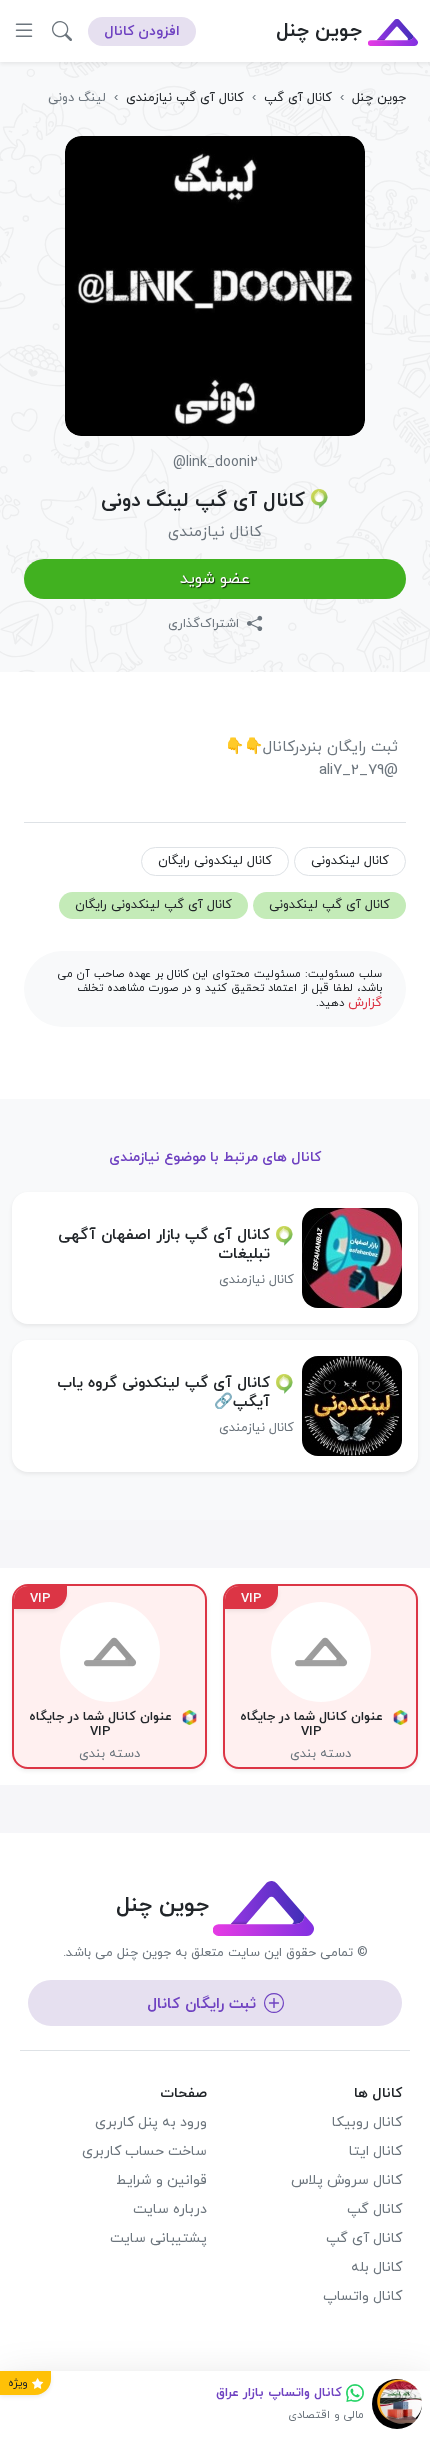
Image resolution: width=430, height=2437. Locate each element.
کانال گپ (374, 2209)
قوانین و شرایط (161, 2180)
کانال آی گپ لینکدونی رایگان (153, 905)
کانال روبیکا (367, 2122)
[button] (62, 31)
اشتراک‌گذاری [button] (205, 624)
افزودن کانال (142, 31)
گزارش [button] (365, 1003)
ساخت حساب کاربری (144, 2151)
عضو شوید (215, 579)
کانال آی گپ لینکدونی (329, 905)
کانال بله (376, 2267)
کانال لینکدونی (350, 861)
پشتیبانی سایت (158, 2238)
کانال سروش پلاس (346, 2180)
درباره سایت (170, 2209)
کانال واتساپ (362, 2296)
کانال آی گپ (364, 2238)
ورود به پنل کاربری (151, 2122)
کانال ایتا (375, 2151)
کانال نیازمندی (215, 532)
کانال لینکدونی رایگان (215, 861)
